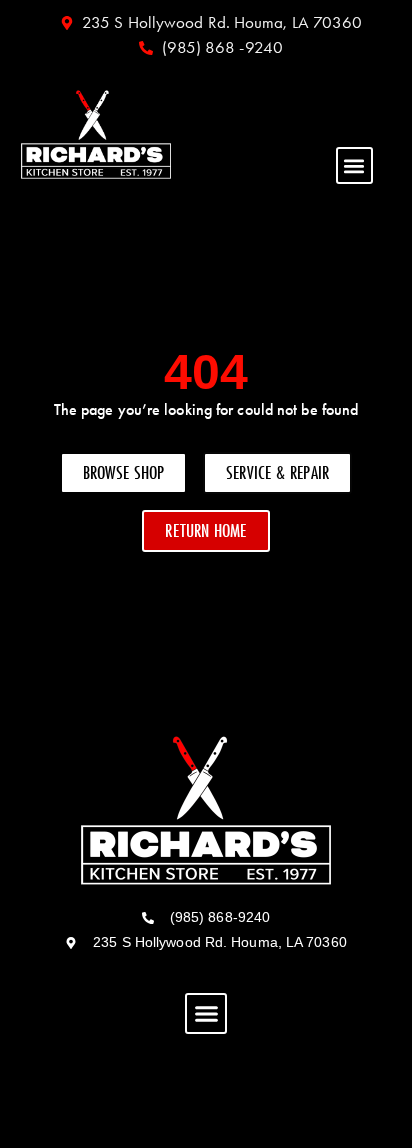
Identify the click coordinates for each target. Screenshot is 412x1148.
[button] (354, 165)
